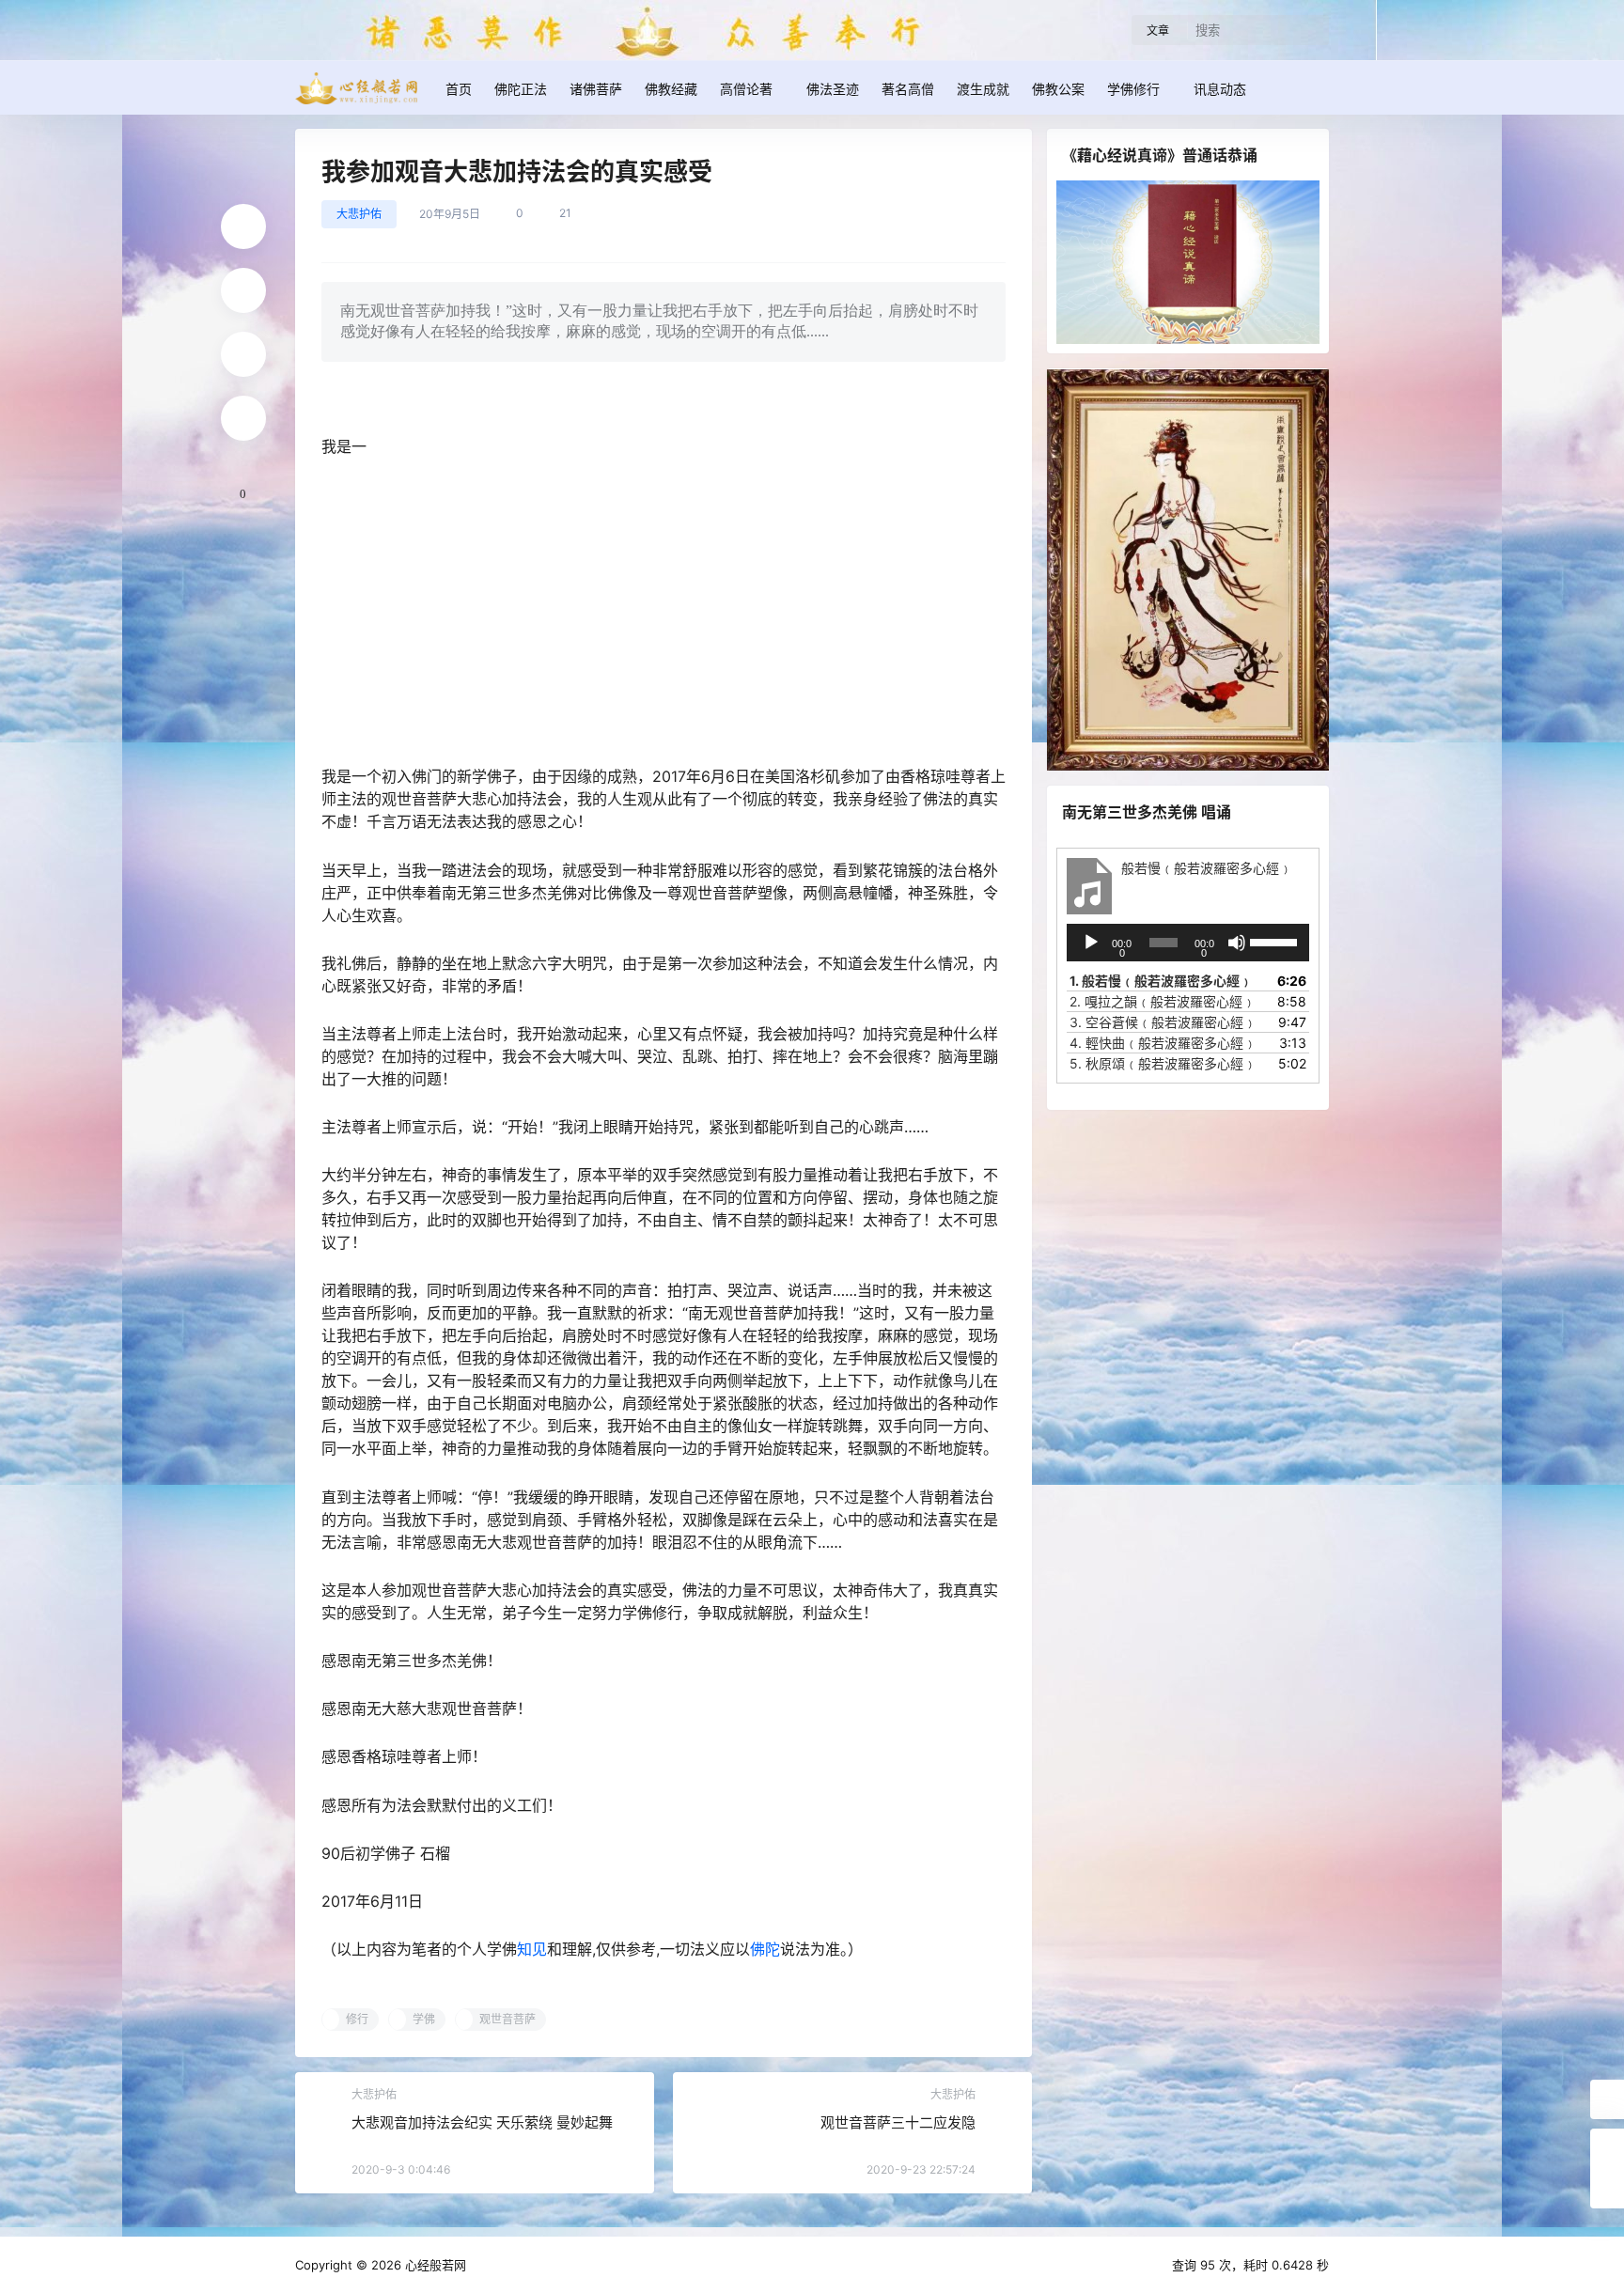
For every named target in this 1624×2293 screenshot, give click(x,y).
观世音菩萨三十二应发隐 (898, 2122)
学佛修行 (1133, 89)
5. (1163, 1063)
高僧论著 (746, 89)
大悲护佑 (359, 214)
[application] (1188, 943)
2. (1163, 1001)
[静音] (1237, 943)
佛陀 (765, 1949)
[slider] (1275, 941)
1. (1161, 981)
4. (1163, 1043)
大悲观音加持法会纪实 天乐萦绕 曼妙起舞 (482, 2122)
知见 (532, 1949)
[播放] (1091, 943)
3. (1163, 1022)
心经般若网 (434, 2265)
